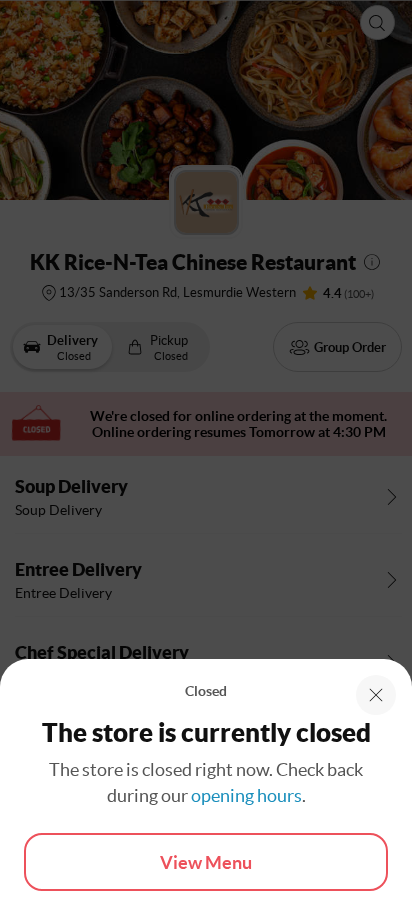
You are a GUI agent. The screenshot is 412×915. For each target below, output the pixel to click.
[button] (376, 695)
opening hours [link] (246, 795)
